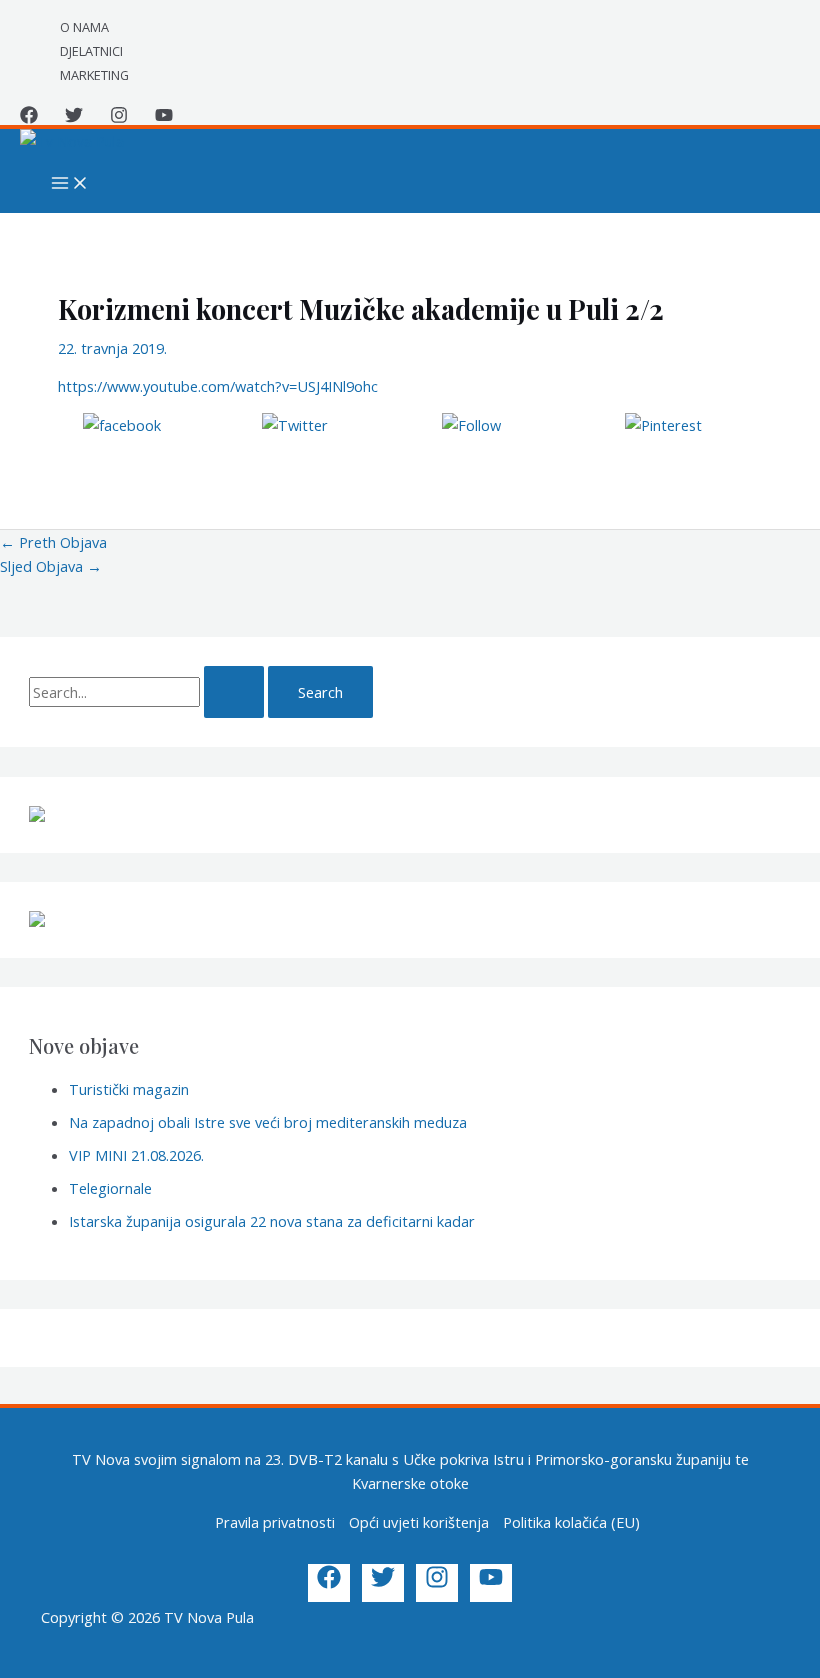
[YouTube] (164, 118)
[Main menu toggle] (70, 184)
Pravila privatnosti (275, 1522)
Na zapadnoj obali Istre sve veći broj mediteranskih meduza (268, 1122)
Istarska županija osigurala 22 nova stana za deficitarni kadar (272, 1221)
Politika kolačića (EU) (571, 1522)
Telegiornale (110, 1188)
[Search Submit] (234, 692)
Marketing (94, 75)
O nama (84, 27)
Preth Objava (53, 542)
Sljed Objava (51, 566)
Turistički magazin (129, 1089)
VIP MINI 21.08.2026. (136, 1155)
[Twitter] (74, 118)
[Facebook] (29, 118)
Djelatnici (91, 51)
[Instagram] (119, 118)
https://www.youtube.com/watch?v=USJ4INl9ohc (218, 386)
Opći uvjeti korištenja (419, 1522)
